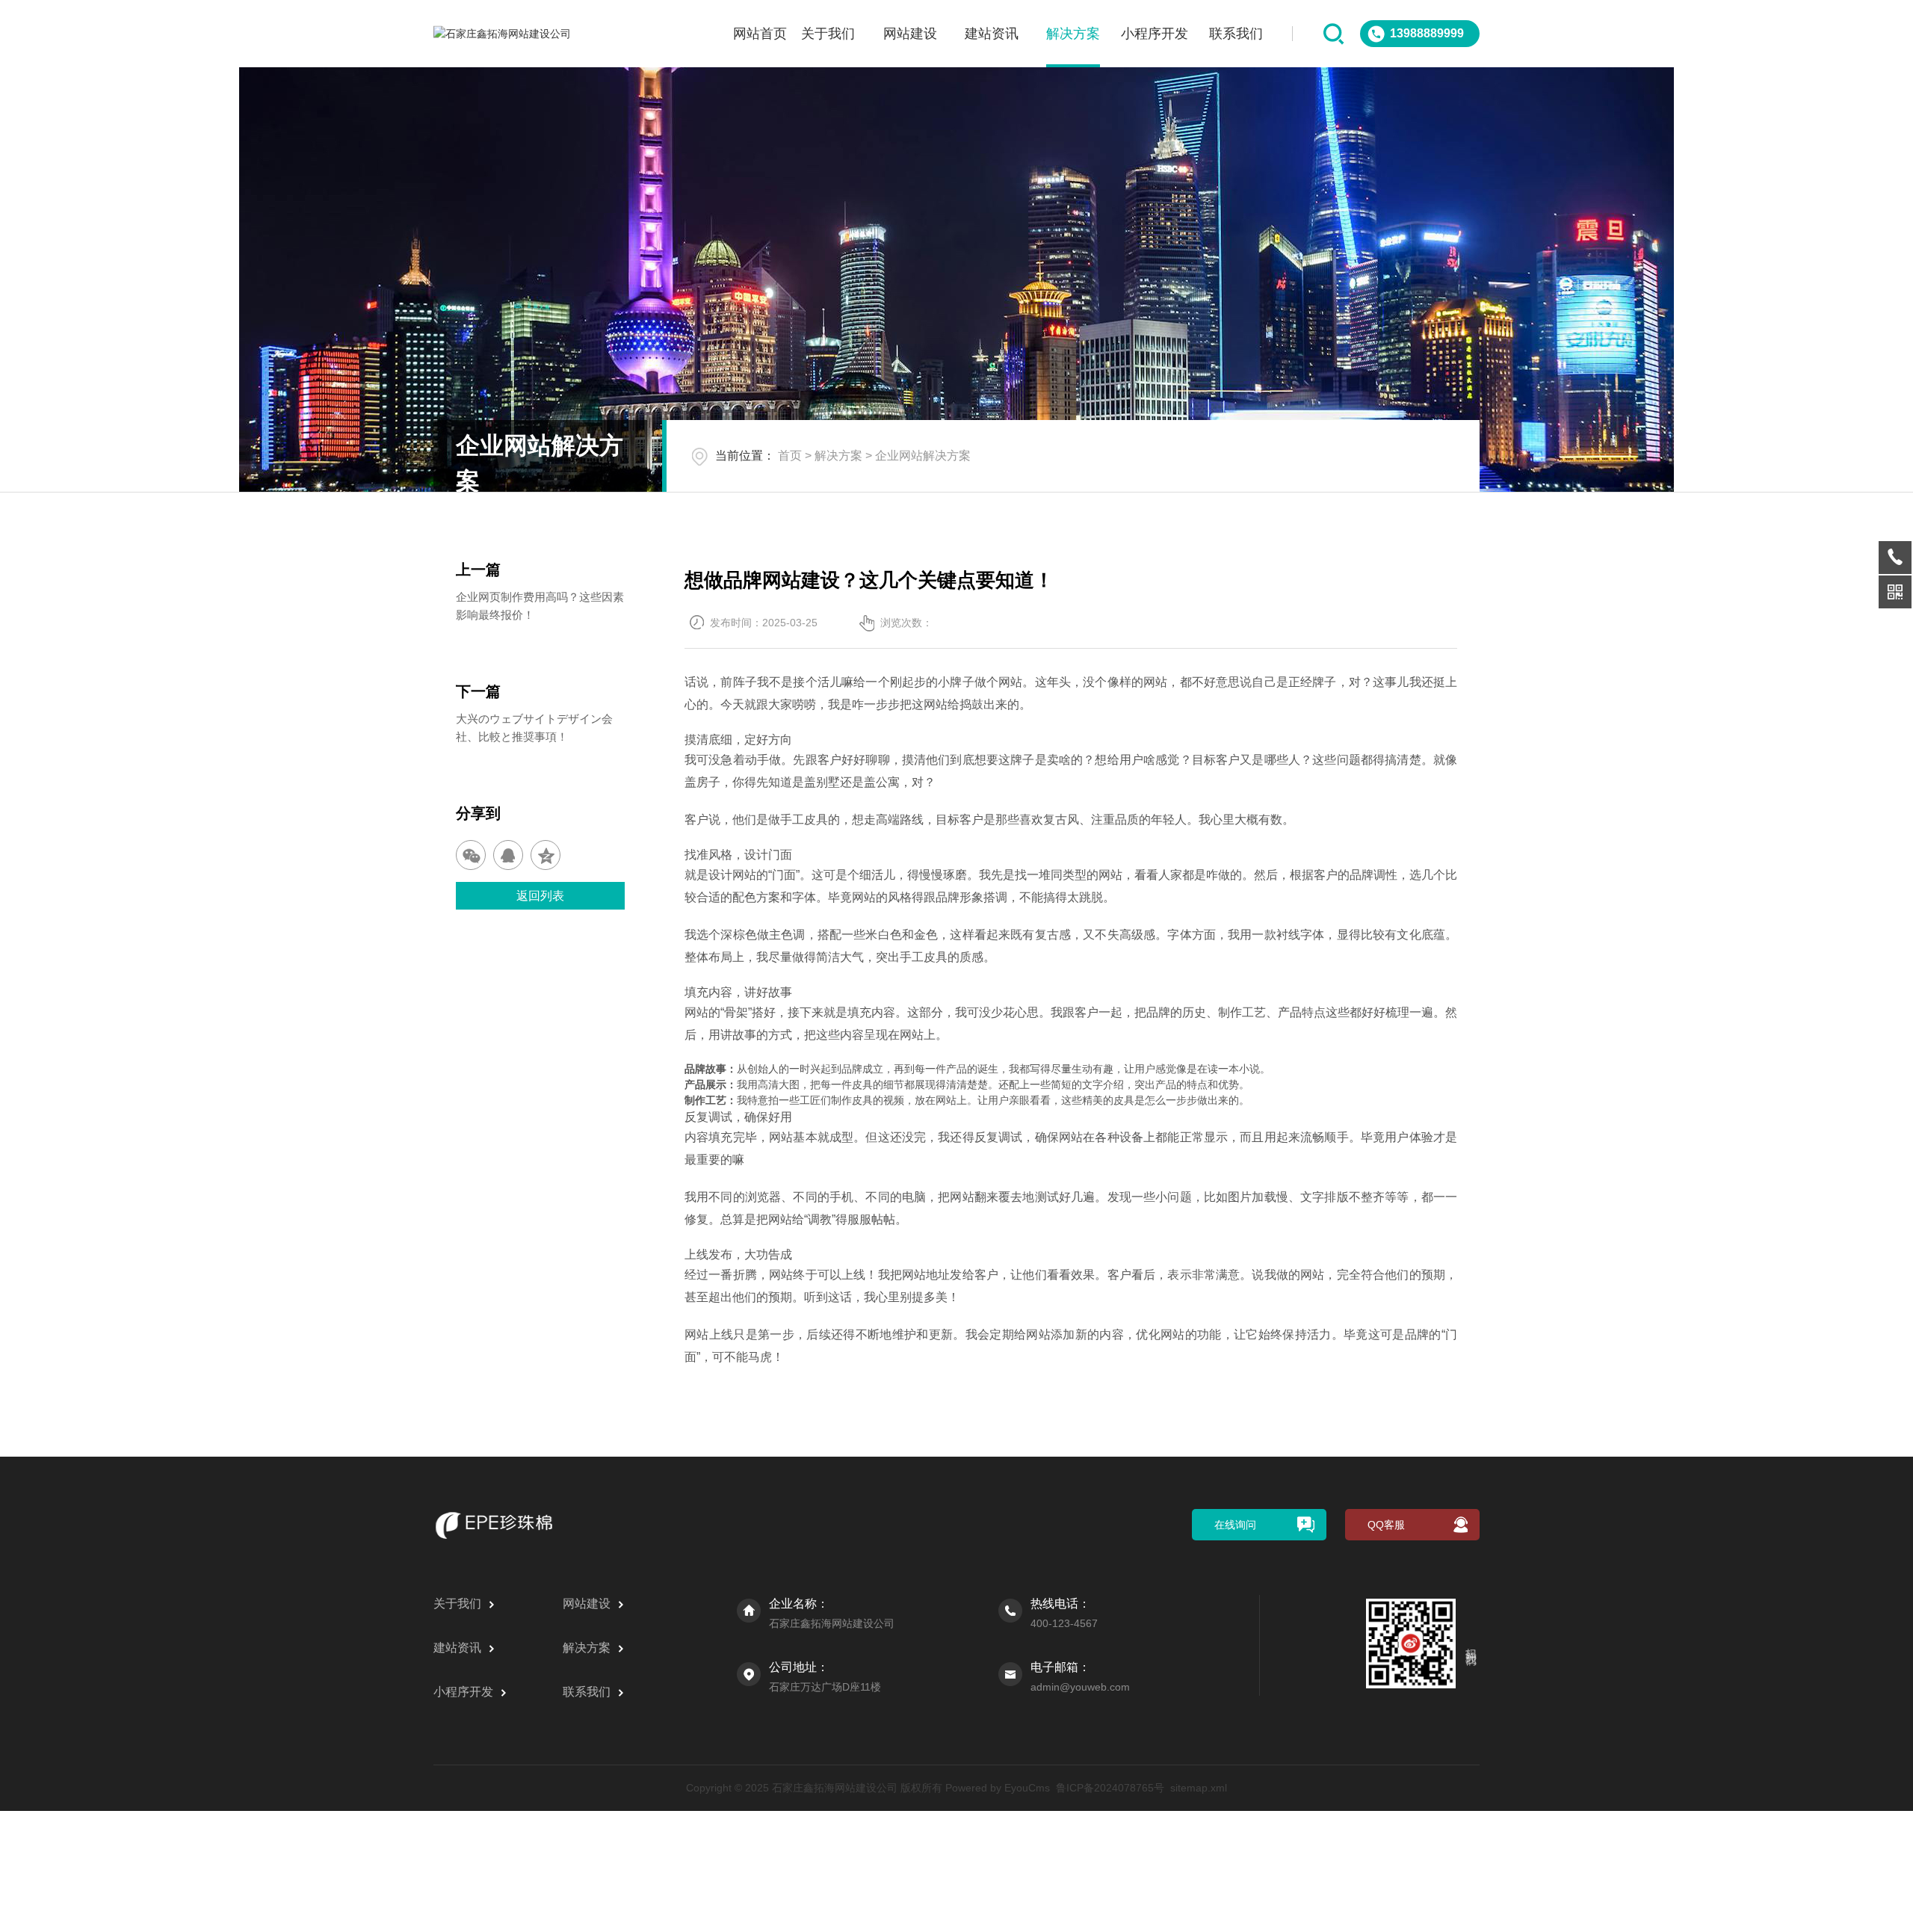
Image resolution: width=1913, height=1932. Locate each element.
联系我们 (1236, 34)
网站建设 (910, 34)
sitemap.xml (1199, 1788)
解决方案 (1073, 34)
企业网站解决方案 (923, 456)
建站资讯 (992, 34)
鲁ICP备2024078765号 (1110, 1788)
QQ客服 (1386, 1525)
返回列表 (540, 896)
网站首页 (760, 34)
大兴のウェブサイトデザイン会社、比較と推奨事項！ (534, 728)
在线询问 (1235, 1525)
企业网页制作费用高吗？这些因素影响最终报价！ (540, 606)
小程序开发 (1155, 34)
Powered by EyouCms (996, 1788)
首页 (790, 456)
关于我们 (828, 34)
